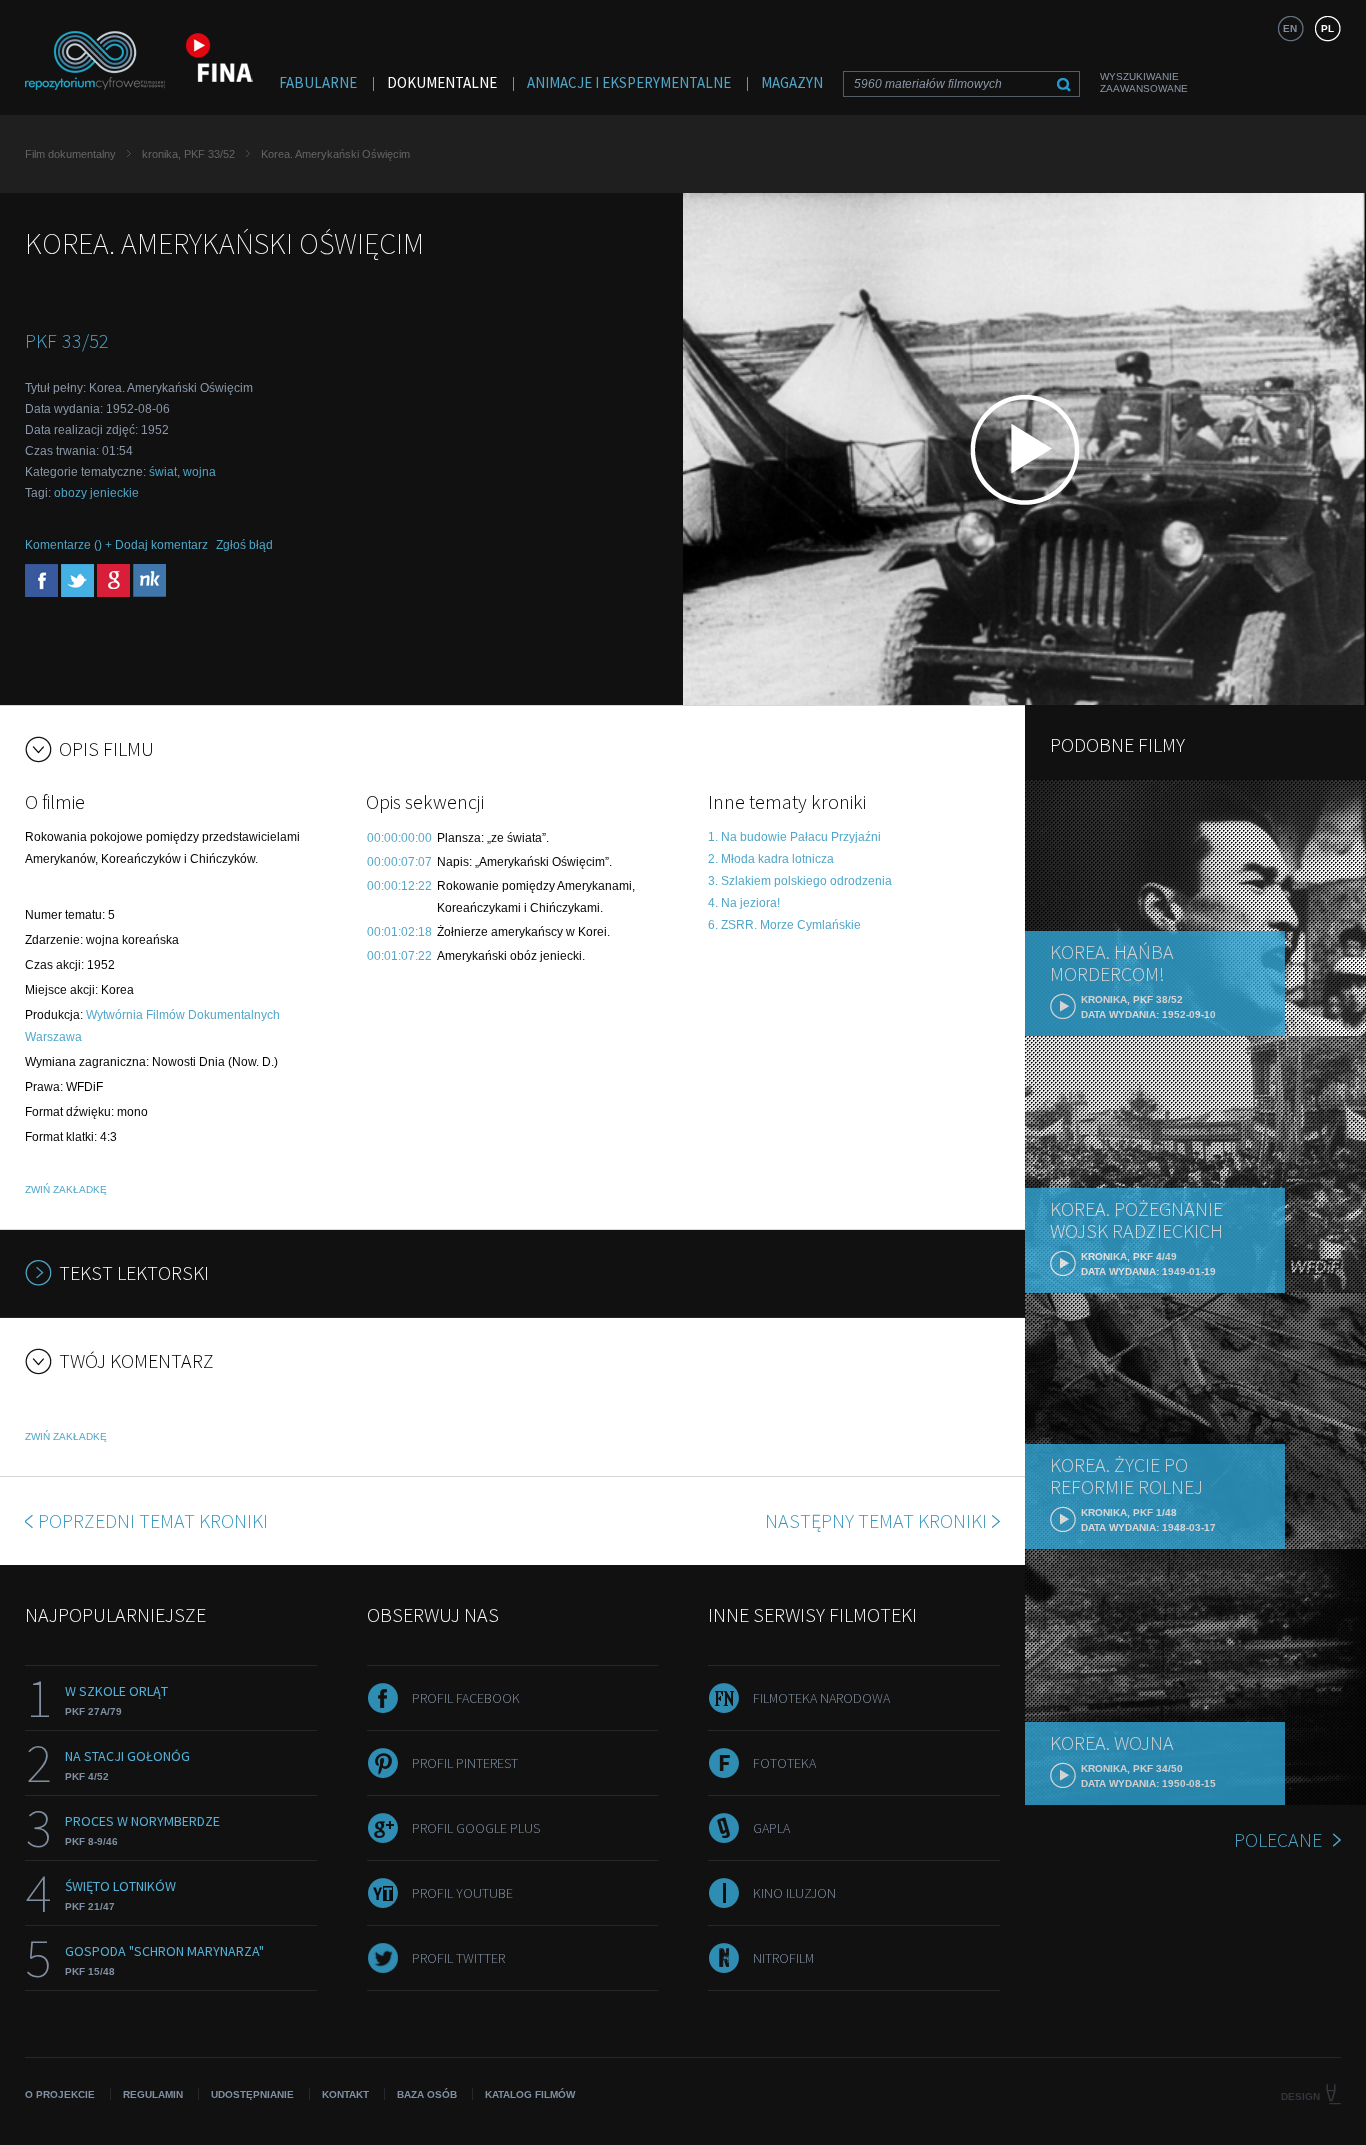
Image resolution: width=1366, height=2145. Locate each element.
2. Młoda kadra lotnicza (771, 859)
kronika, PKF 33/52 (188, 154)
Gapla (771, 1828)
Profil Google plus (476, 1828)
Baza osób (427, 2094)
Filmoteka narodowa (821, 1698)
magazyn (792, 82)
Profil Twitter (458, 1958)
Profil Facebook (466, 1698)
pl (1327, 28)
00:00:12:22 (399, 886)
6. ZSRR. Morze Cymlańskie (784, 925)
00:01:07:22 (399, 956)
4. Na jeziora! (744, 903)
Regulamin (153, 2094)
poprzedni (153, 1520)
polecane (1278, 1839)
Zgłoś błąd (244, 545)
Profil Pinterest (465, 1763)
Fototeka (784, 1763)
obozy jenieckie (96, 493)
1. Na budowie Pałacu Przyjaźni (794, 837)
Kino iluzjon (794, 1893)
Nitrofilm (783, 1958)
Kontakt (345, 2094)
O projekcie (60, 2094)
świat (163, 472)
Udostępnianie (252, 2094)
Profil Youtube (462, 1893)
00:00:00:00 (399, 838)
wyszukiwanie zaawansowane (1144, 82)
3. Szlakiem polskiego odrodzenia (800, 881)
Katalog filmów (530, 2094)
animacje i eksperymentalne (629, 82)
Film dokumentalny (70, 154)
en (1290, 28)
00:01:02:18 (399, 932)
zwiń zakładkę (66, 1189)
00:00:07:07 (399, 862)
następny (876, 1520)
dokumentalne (442, 82)
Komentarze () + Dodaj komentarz (116, 545)
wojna (199, 472)
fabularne (318, 82)
